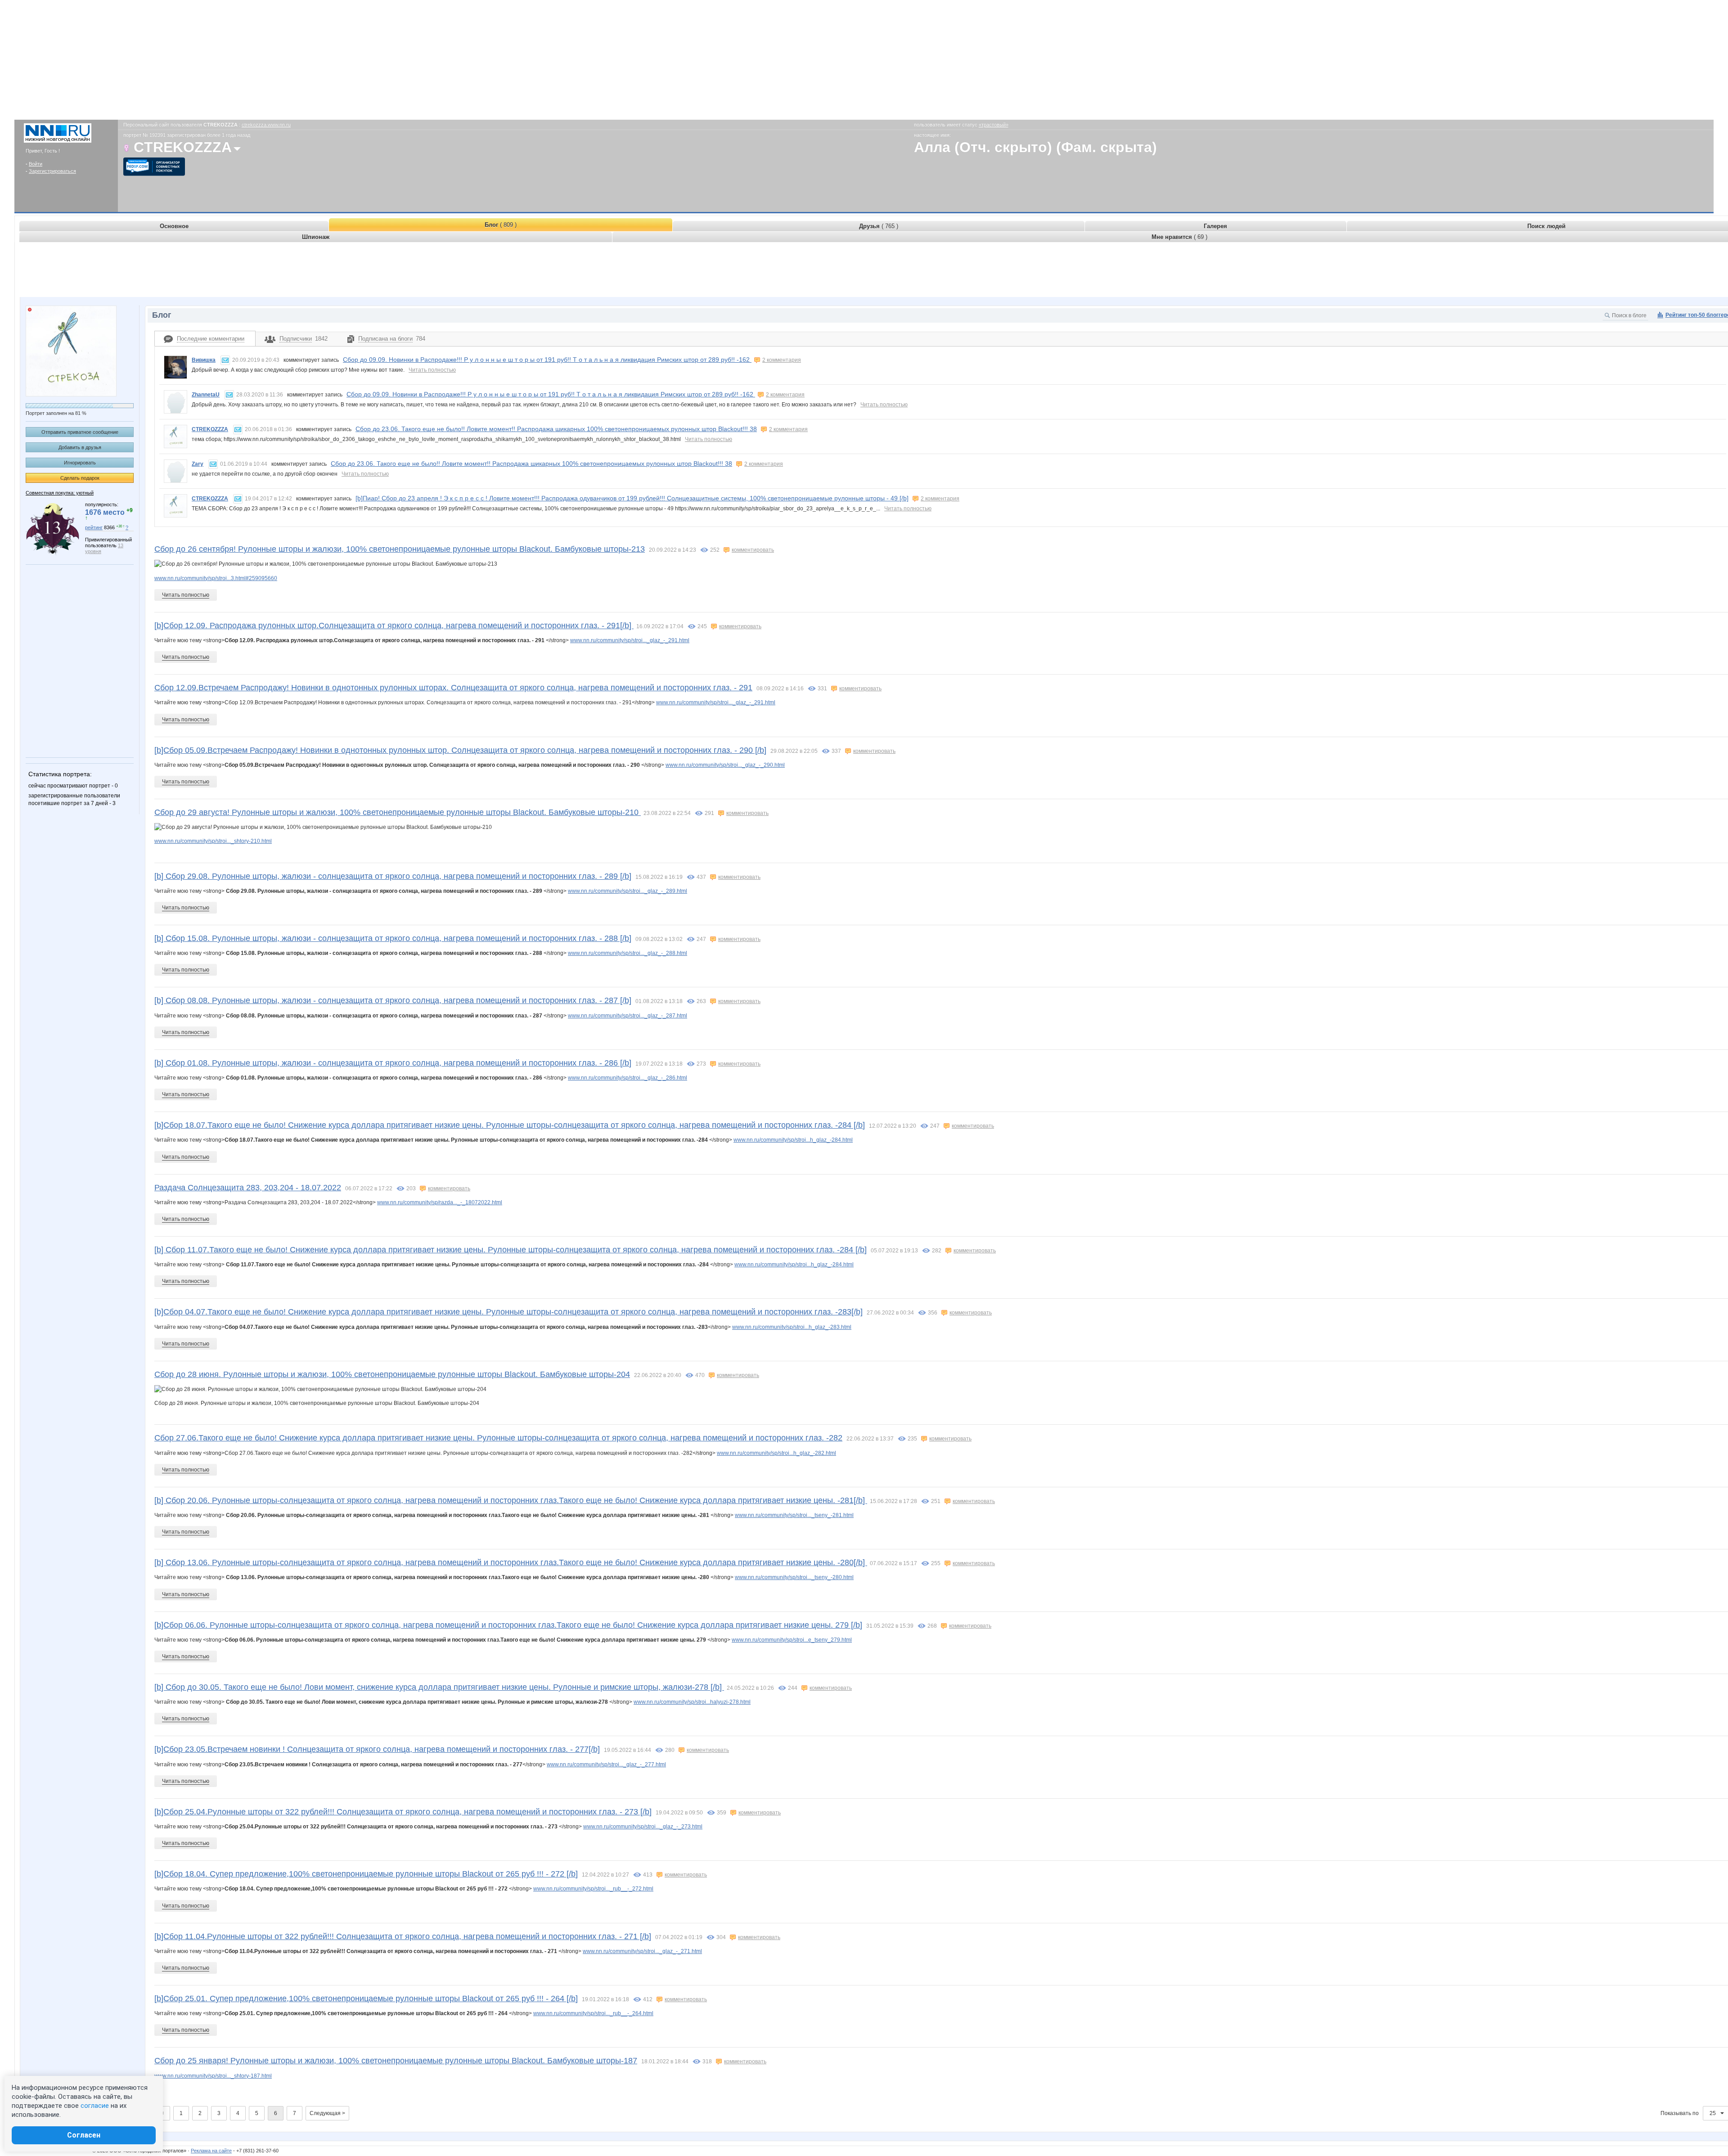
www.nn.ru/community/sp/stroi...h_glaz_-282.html (776, 1453)
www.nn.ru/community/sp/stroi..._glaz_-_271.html (642, 1951)
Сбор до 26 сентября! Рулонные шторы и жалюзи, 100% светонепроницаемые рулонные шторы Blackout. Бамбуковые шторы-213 (400, 549)
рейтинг (94, 527)
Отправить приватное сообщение (80, 432)
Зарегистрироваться (52, 171)
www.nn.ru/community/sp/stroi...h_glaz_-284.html (793, 1140)
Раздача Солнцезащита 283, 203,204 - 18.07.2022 (248, 1188)
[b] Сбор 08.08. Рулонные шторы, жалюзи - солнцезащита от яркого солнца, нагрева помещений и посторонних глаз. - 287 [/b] (393, 1000)
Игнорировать (80, 463)
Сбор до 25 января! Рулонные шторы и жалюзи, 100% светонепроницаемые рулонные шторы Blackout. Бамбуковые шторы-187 (396, 2061)
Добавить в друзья (80, 447)
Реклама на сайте (211, 2151)
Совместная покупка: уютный (60, 493)
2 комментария (782, 360)
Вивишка (204, 360)
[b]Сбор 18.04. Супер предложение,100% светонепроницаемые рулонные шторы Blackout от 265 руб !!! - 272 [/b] (366, 1874)
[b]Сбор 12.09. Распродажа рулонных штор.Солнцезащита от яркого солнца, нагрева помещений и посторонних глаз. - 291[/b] (394, 626)
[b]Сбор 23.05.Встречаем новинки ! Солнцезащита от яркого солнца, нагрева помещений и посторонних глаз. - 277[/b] (377, 1749)
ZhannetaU (206, 395)
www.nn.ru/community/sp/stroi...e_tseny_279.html (792, 1640)
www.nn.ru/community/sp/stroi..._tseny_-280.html (794, 1577)
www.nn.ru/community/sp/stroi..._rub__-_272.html (593, 1889)
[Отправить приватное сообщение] (225, 360)
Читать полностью (432, 370)
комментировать (753, 550)
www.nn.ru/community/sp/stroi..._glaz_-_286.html (628, 1078)
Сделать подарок (80, 478)
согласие (95, 2106)
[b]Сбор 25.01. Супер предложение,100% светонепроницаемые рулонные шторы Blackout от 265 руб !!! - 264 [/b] (366, 1998)
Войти (36, 164)
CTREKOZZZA (210, 429)
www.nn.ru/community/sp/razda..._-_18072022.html (440, 1202)
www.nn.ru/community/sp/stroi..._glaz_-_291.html (630, 640)
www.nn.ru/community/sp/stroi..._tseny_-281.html (794, 1515)
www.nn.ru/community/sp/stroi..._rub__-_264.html (593, 2013)
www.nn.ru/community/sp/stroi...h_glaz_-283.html (792, 1327)
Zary (198, 464)
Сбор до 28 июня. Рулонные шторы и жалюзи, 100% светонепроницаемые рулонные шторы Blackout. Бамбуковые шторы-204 (392, 1374)
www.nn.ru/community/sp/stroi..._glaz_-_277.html (606, 1764)
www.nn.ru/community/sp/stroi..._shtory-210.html (213, 841)
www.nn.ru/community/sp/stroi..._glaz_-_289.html (628, 891)
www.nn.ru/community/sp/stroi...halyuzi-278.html (692, 1702)
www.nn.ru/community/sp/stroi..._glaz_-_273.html (643, 1827)
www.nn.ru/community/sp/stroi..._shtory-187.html (213, 2076)
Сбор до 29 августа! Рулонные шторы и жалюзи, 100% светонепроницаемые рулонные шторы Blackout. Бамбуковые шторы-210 (398, 812)
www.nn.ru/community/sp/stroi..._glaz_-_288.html (628, 953)
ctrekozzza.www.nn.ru (266, 125)
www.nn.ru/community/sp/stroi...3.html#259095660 (216, 578)
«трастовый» (994, 125)
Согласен (84, 2135)
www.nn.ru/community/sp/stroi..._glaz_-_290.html (725, 765)
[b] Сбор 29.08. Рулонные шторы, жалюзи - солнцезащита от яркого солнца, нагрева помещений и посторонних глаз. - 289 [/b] (393, 876)
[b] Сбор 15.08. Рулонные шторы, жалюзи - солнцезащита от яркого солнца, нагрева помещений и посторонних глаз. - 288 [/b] (393, 938)
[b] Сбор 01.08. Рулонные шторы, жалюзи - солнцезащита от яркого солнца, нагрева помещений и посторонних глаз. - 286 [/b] (393, 1063)
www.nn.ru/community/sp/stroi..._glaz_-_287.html (628, 1016)
